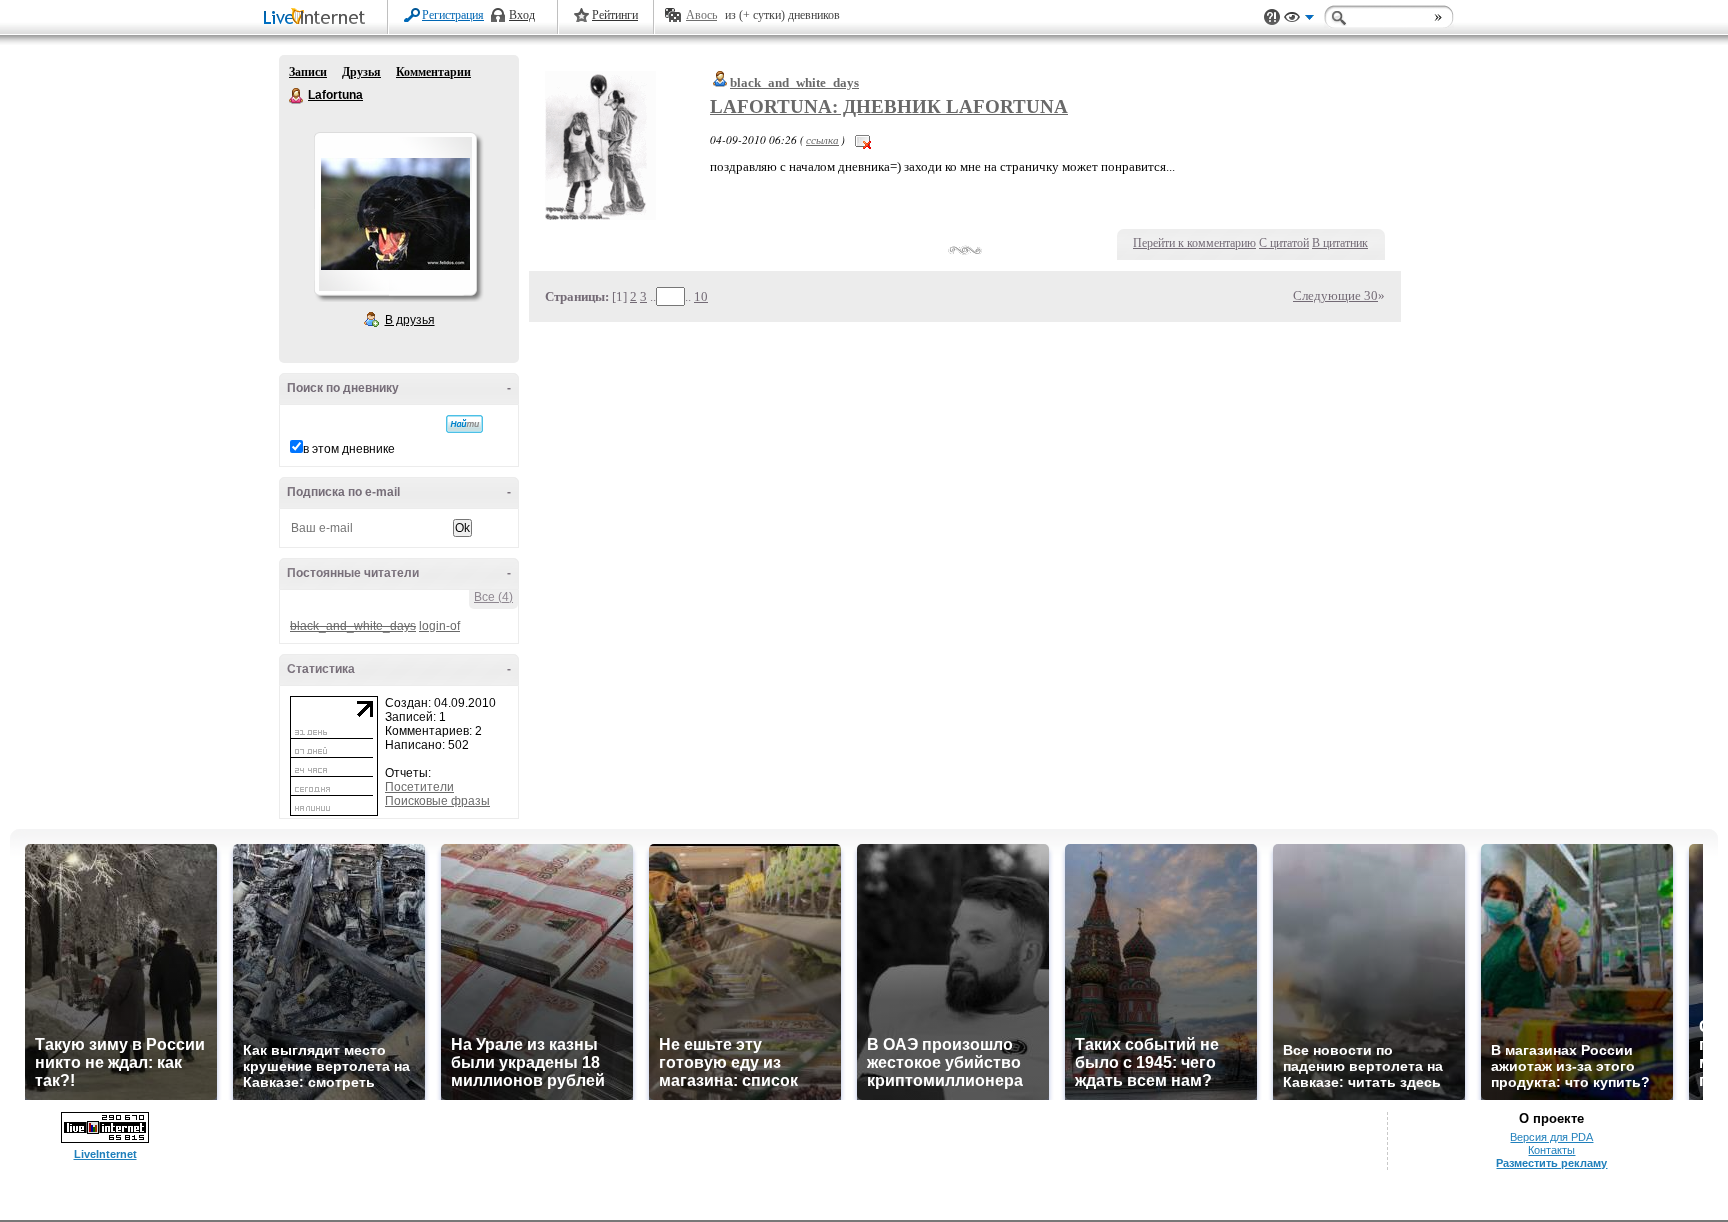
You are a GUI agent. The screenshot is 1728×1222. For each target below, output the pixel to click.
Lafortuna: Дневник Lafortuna (889, 106)
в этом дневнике (349, 449)
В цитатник (1340, 243)
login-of (439, 626)
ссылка (822, 139)
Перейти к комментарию (1194, 243)
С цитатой (1284, 243)
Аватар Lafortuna (395, 214)
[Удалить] (863, 139)
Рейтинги (615, 15)
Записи (308, 72)
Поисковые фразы (437, 801)
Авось (701, 15)
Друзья (361, 72)
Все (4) (493, 597)
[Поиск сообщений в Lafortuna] (464, 424)
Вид (1299, 20)
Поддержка (1272, 17)
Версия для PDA (1551, 1137)
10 (701, 296)
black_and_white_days (794, 82)
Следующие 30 (1335, 295)
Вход (522, 15)
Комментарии (433, 72)
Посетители (419, 787)
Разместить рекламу (1551, 1163)
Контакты (1551, 1150)
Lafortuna (297, 96)
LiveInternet (318, 18)
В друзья (410, 320)
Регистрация (453, 15)
